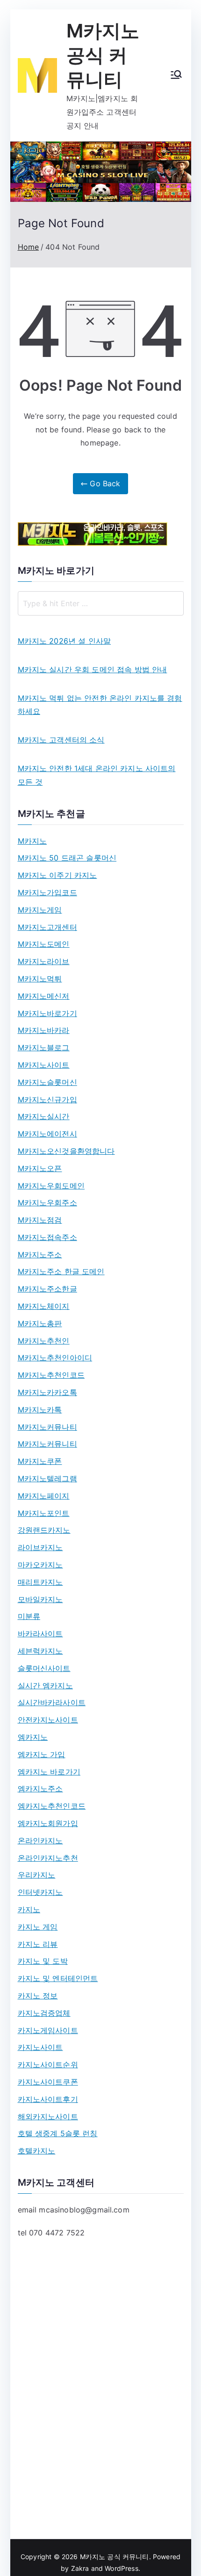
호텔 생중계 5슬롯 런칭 (58, 2133)
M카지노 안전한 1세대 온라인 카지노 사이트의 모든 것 (97, 775)
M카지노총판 (40, 1323)
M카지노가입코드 (47, 892)
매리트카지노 (40, 1582)
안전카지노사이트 (48, 1720)
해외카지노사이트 (48, 2116)
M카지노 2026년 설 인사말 (65, 641)
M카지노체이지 (44, 1306)
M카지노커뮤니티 (47, 1444)
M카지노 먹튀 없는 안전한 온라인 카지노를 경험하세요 (100, 705)
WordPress (121, 2568)
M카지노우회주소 (47, 1203)
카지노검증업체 (44, 2013)
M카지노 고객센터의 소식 (61, 740)
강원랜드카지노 (44, 1530)
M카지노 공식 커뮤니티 (103, 55)
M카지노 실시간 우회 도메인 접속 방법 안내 (93, 669)
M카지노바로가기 (47, 1013)
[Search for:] (101, 603)
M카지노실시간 (44, 1116)
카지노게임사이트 (48, 2030)
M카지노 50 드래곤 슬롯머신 (67, 858)
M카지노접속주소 (47, 1237)
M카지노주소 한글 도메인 (61, 1271)
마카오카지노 (40, 1565)
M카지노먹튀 (40, 979)
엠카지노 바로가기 (49, 1772)
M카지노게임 (40, 910)
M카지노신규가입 (47, 1099)
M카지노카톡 (40, 1410)
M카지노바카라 (44, 1030)
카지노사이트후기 (48, 2099)
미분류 (29, 1616)
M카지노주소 (40, 1255)
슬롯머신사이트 (44, 1668)
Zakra (80, 2568)
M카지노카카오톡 (47, 1392)
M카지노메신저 (44, 996)
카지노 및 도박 (43, 1961)
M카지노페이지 (44, 1496)
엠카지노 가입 (42, 1754)
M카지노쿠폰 (40, 1461)
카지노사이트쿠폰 (48, 2082)
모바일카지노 (40, 1599)
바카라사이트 (40, 1633)
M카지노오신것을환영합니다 (66, 1151)
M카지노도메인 (44, 944)
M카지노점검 (40, 1220)
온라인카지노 (40, 1841)
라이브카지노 (40, 1547)
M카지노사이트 (44, 1065)
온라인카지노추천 (48, 1858)
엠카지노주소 (40, 1789)
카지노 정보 (38, 1996)
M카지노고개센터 (47, 927)
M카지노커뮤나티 (47, 1427)
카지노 (29, 1909)
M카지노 (32, 841)
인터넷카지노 (40, 1892)
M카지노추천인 (44, 1341)
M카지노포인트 (44, 1513)
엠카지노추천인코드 (52, 1806)
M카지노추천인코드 (51, 1375)
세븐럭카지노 (40, 1651)
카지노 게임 (38, 1927)
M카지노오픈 (40, 1168)
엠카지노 (33, 1737)
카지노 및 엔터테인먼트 (58, 1978)
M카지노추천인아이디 (55, 1358)
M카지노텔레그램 (47, 1478)
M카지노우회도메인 (51, 1186)
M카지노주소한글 (47, 1289)
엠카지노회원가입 (48, 1823)
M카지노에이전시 (47, 1134)
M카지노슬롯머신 (47, 1082)
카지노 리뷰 (38, 1944)
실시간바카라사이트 (52, 1702)
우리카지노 (37, 1875)
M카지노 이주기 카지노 (57, 875)
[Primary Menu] (176, 75)
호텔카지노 (37, 2151)
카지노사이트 (40, 2047)
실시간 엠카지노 (45, 1685)
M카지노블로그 (44, 1047)
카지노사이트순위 (48, 2064)
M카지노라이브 (44, 961)
